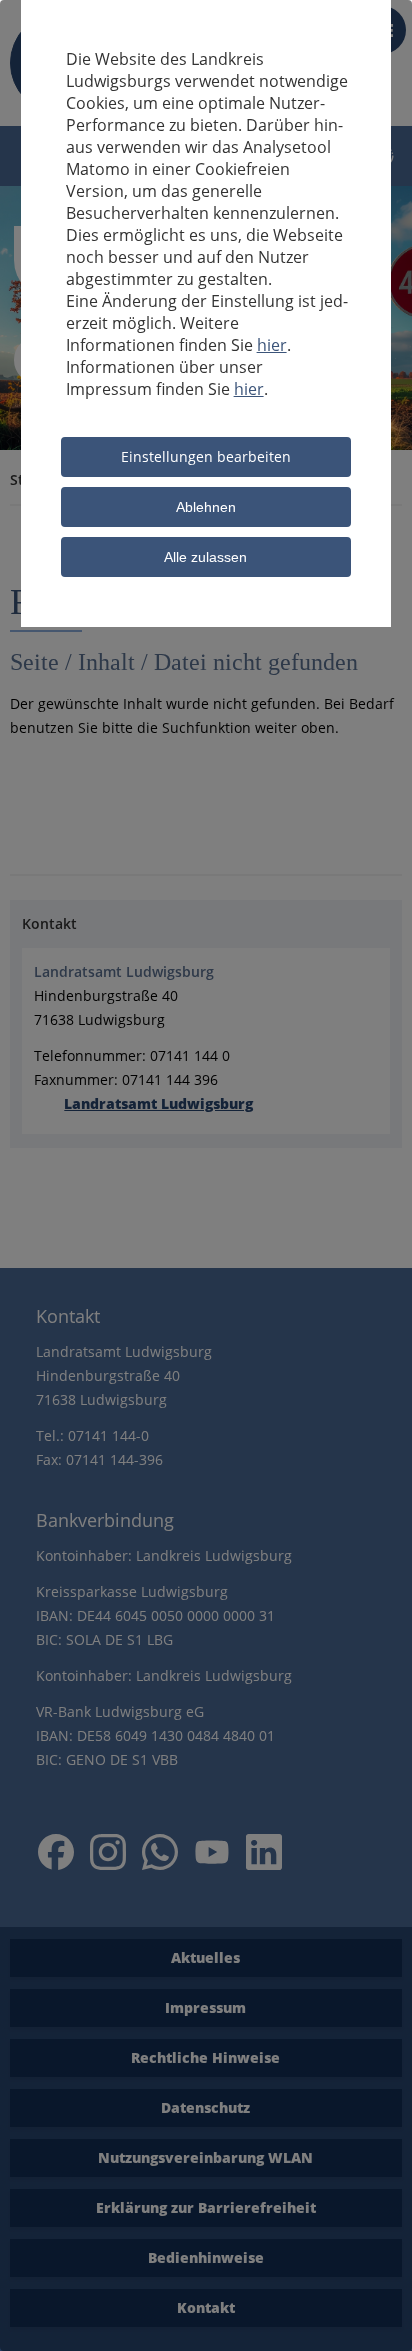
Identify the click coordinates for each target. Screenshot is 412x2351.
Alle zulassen (205, 557)
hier (272, 345)
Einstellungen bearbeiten (206, 456)
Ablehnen (206, 507)
